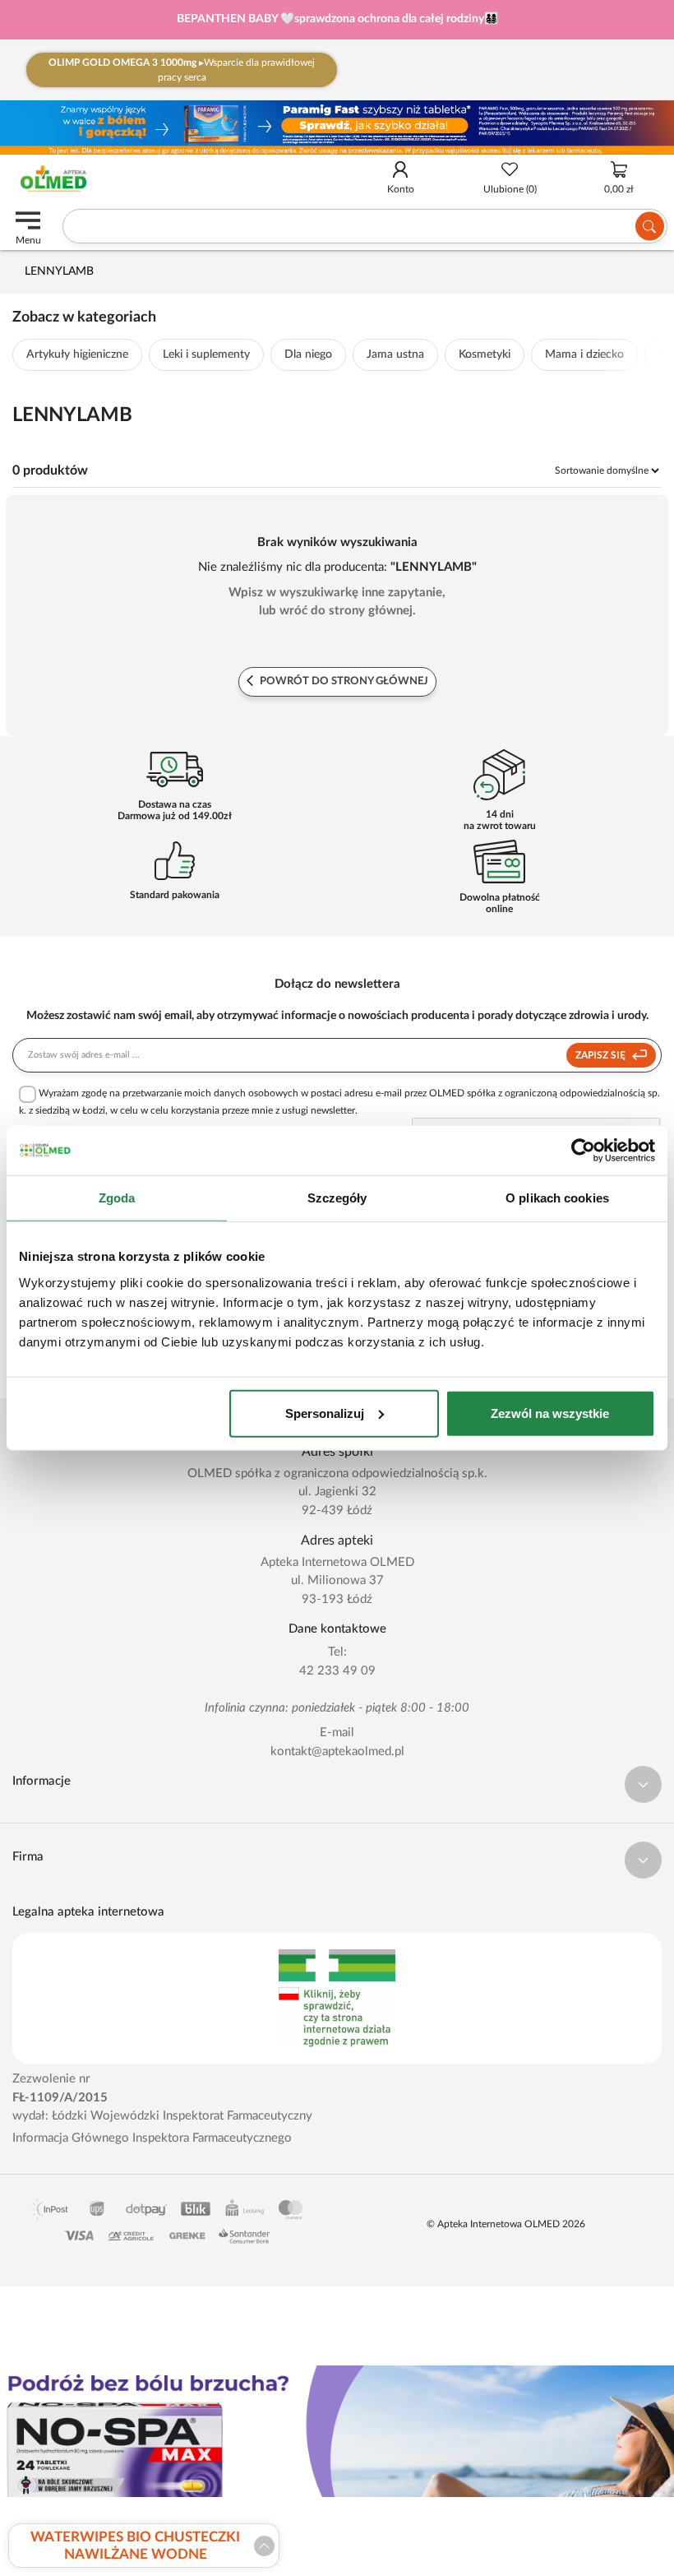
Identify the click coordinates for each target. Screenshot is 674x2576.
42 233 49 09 (337, 1671)
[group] (337, 20)
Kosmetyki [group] (485, 354)
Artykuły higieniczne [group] (77, 354)
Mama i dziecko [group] (584, 354)
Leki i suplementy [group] (206, 354)
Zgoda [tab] (117, 1198)
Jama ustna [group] (395, 354)
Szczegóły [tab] (337, 1198)
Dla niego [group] (308, 354)
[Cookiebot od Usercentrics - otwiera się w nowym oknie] (583, 1151)
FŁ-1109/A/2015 (60, 2098)
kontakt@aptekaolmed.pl (337, 1751)
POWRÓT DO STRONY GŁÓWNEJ (343, 681)
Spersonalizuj (325, 1413)
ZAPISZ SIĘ (602, 1055)
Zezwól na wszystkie (550, 1413)
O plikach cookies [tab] (557, 1198)
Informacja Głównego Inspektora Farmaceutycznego (152, 2138)
